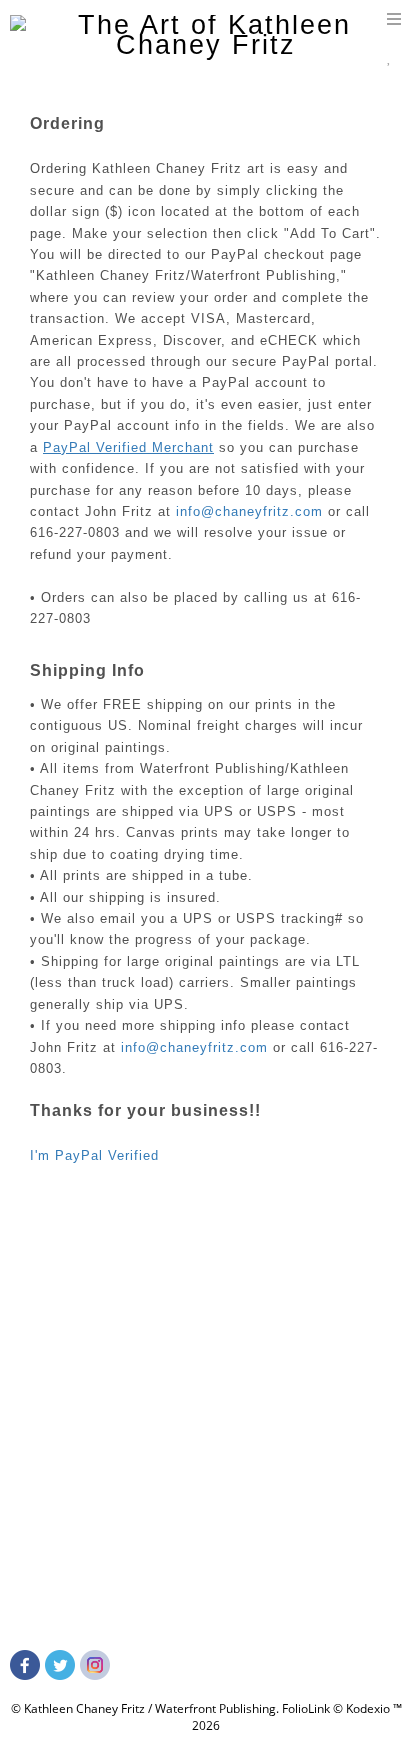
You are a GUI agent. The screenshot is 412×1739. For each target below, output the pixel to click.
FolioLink (306, 1708)
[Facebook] (27, 1671)
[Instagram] (97, 1671)
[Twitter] (62, 1671)
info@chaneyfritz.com (249, 511)
